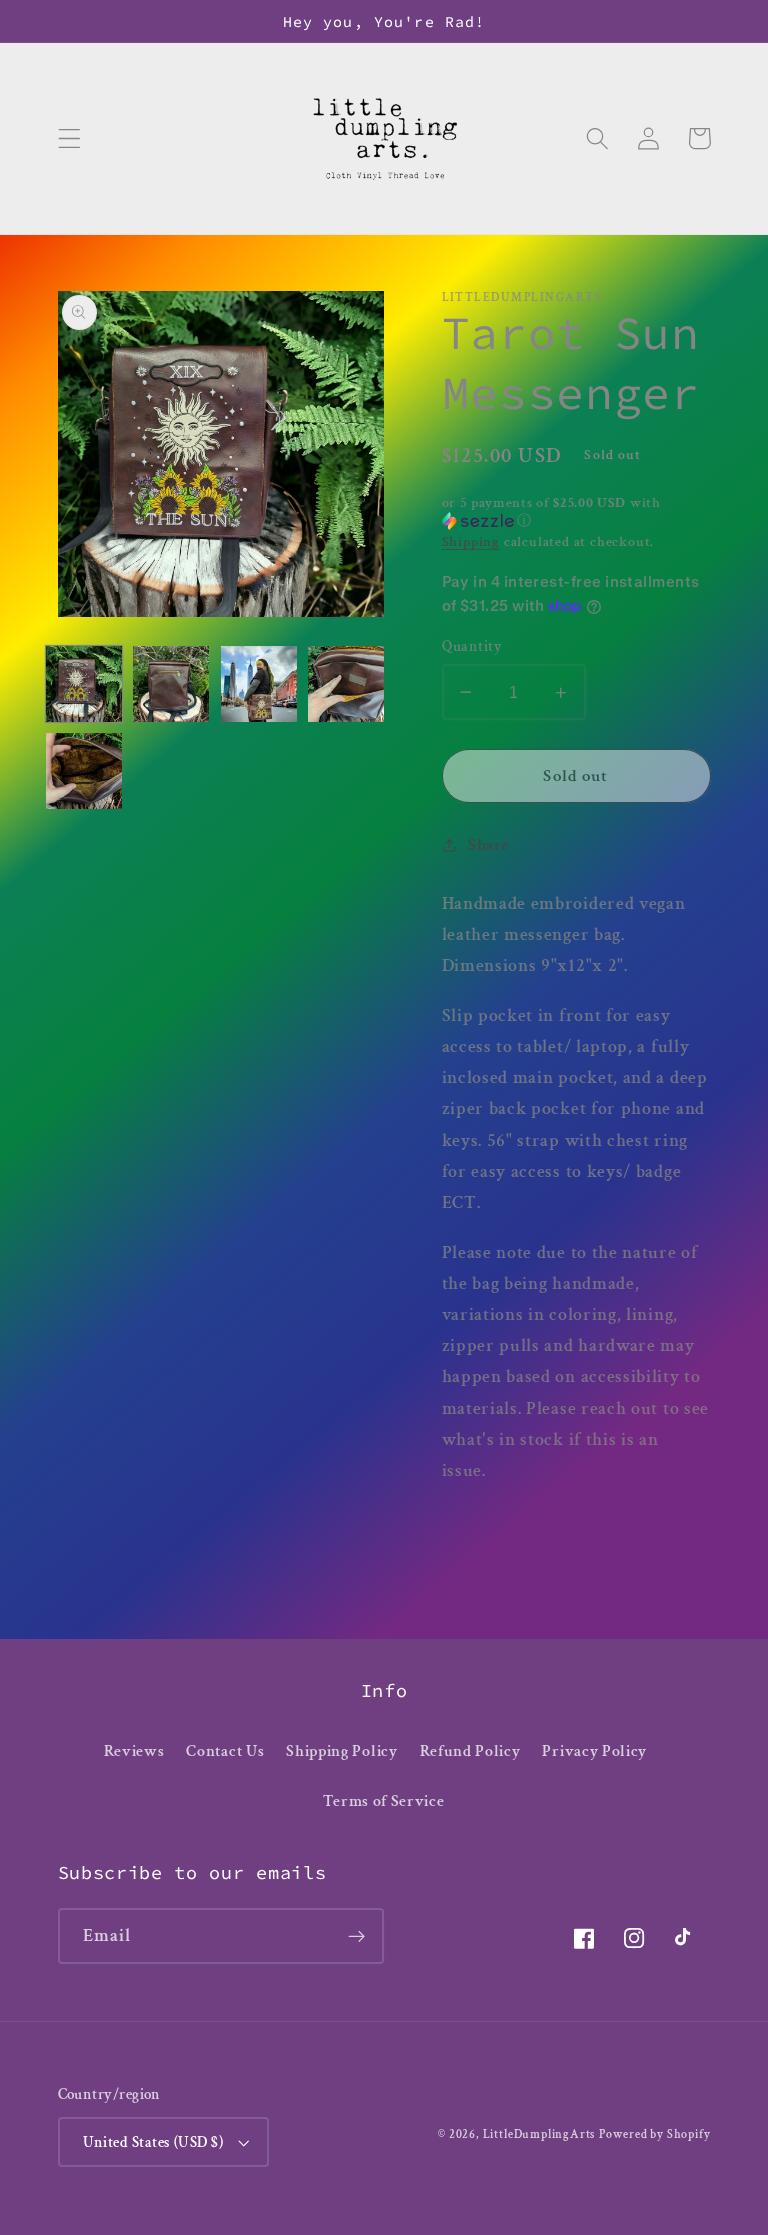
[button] (69, 138)
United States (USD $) (153, 2142)
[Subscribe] (356, 1936)
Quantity (472, 646)
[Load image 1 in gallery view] (84, 684)
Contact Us (225, 1751)
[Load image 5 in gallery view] (84, 771)
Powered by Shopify (655, 2134)
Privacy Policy (594, 1751)
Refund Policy (470, 1751)
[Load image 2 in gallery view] (171, 684)
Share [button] (488, 845)
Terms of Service (383, 1801)
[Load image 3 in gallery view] (259, 684)
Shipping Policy (341, 1751)
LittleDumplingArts (539, 2134)
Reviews (134, 1751)
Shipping (471, 542)
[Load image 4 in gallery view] (346, 684)
